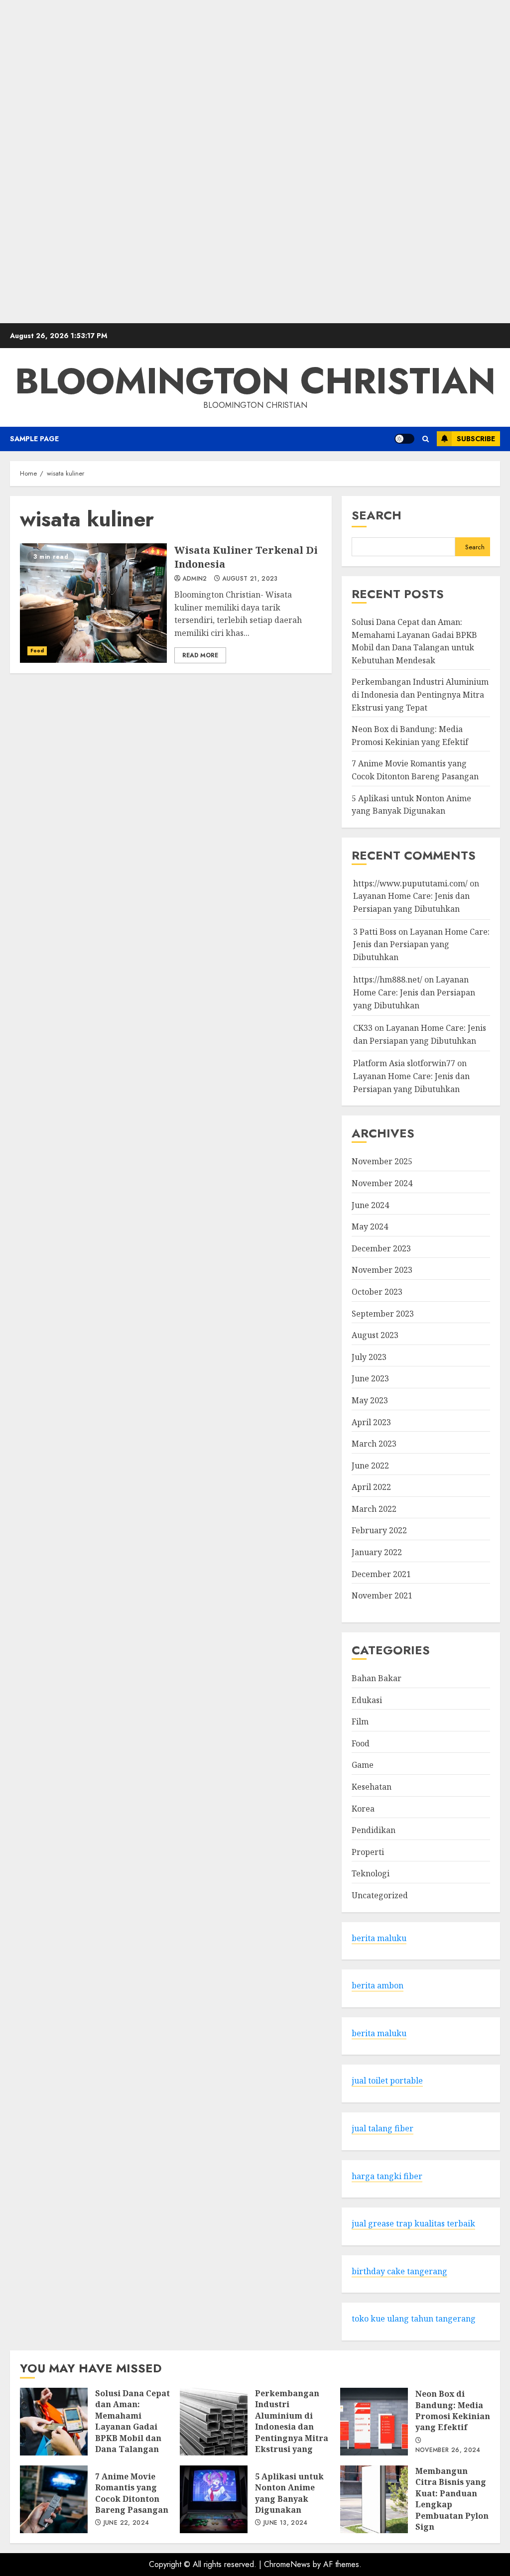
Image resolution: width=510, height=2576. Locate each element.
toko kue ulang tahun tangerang (414, 2319)
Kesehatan (372, 1787)
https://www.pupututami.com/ (410, 883)
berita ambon (378, 1985)
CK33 (363, 1028)
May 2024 (370, 1227)
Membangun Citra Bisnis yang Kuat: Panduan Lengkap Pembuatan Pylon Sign (374, 2499)
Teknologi (371, 1873)
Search (377, 515)
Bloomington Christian (255, 381)
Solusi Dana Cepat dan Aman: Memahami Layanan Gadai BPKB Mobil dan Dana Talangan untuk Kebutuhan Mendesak (54, 2422)
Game (363, 1765)
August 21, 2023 (250, 579)
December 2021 (381, 1574)
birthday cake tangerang (399, 2271)
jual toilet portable (387, 2081)
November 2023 (382, 1270)
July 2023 (369, 1357)
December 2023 (381, 1248)
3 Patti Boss (375, 932)
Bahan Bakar (377, 1678)
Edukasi (367, 1700)
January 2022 (377, 1552)
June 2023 (370, 1378)
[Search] (426, 439)
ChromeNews (287, 2564)
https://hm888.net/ (388, 980)
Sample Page (34, 439)
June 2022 (370, 1466)
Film (360, 1721)
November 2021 (382, 1595)
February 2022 (379, 1530)
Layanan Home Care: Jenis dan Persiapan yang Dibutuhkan (421, 944)
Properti (368, 1852)
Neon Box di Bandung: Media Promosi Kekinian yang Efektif (374, 2422)
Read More (200, 655)
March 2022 (374, 1509)
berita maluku (379, 1938)
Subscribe (476, 439)
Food (37, 651)
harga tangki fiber (387, 2176)
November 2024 (382, 1183)
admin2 (194, 579)
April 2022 (371, 1487)
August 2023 (375, 1335)
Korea (363, 1809)
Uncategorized (380, 1895)
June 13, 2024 (286, 2523)
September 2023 (383, 1314)
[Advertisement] (255, 162)
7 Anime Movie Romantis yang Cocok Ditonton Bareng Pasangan (54, 2499)
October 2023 (377, 1292)
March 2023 (374, 1444)
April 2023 (371, 1422)
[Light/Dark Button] (404, 439)
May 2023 (370, 1400)
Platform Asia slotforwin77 (404, 1063)
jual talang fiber (382, 2128)
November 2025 (382, 1161)
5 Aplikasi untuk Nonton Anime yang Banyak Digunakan (214, 2499)
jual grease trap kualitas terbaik (413, 2223)
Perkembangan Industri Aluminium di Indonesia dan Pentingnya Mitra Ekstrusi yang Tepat (420, 694)
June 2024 (370, 1205)
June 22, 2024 (127, 2523)
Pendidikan (374, 1830)
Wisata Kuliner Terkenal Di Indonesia (93, 603)
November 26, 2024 (448, 2451)
